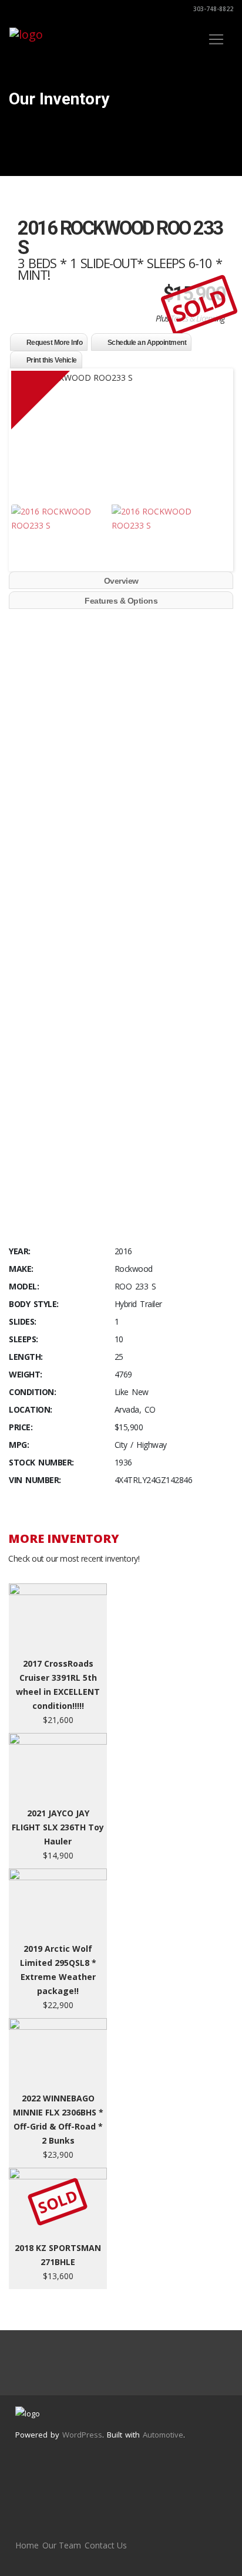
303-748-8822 (212, 9)
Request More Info (55, 343)
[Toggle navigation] (216, 39)
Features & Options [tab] (121, 601)
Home (27, 2545)
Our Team (62, 2545)
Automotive (163, 2435)
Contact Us (106, 2545)
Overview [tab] (121, 581)
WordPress (82, 2435)
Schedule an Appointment (147, 343)
